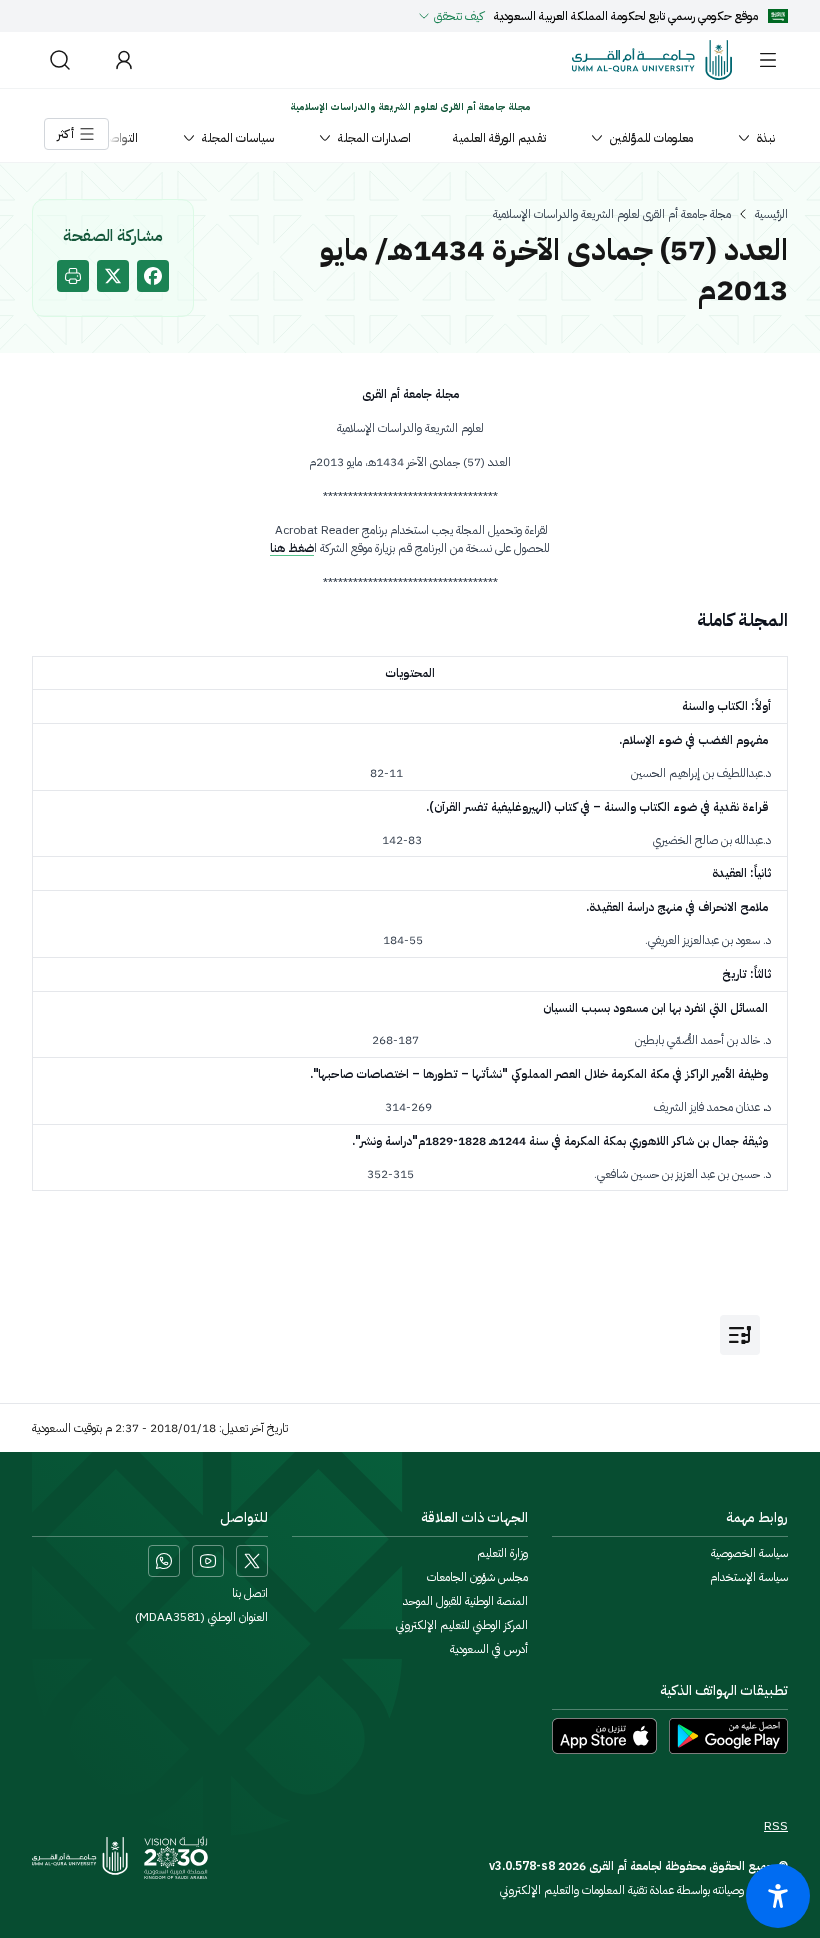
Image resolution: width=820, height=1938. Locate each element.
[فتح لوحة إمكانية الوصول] (778, 1896)
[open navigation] (740, 1335)
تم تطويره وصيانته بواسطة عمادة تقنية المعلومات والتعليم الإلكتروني (644, 1890)
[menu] (768, 60)
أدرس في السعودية (489, 1649)
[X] (252, 1561)
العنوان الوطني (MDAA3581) (201, 1617)
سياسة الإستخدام (749, 1577)
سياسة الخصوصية (749, 1553)
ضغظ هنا (292, 548)
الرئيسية (771, 214)
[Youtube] (208, 1561)
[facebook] (153, 276)
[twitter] (113, 276)
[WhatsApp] (164, 1561)
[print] (73, 276)
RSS (776, 1826)
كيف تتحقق (459, 16)
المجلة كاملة (742, 619)
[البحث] (60, 60)
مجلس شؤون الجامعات (477, 1577)
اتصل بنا (250, 1593)
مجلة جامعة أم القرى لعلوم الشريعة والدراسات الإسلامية (612, 214)
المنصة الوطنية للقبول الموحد (465, 1601)
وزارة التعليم (502, 1553)
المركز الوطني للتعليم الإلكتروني (462, 1625)
